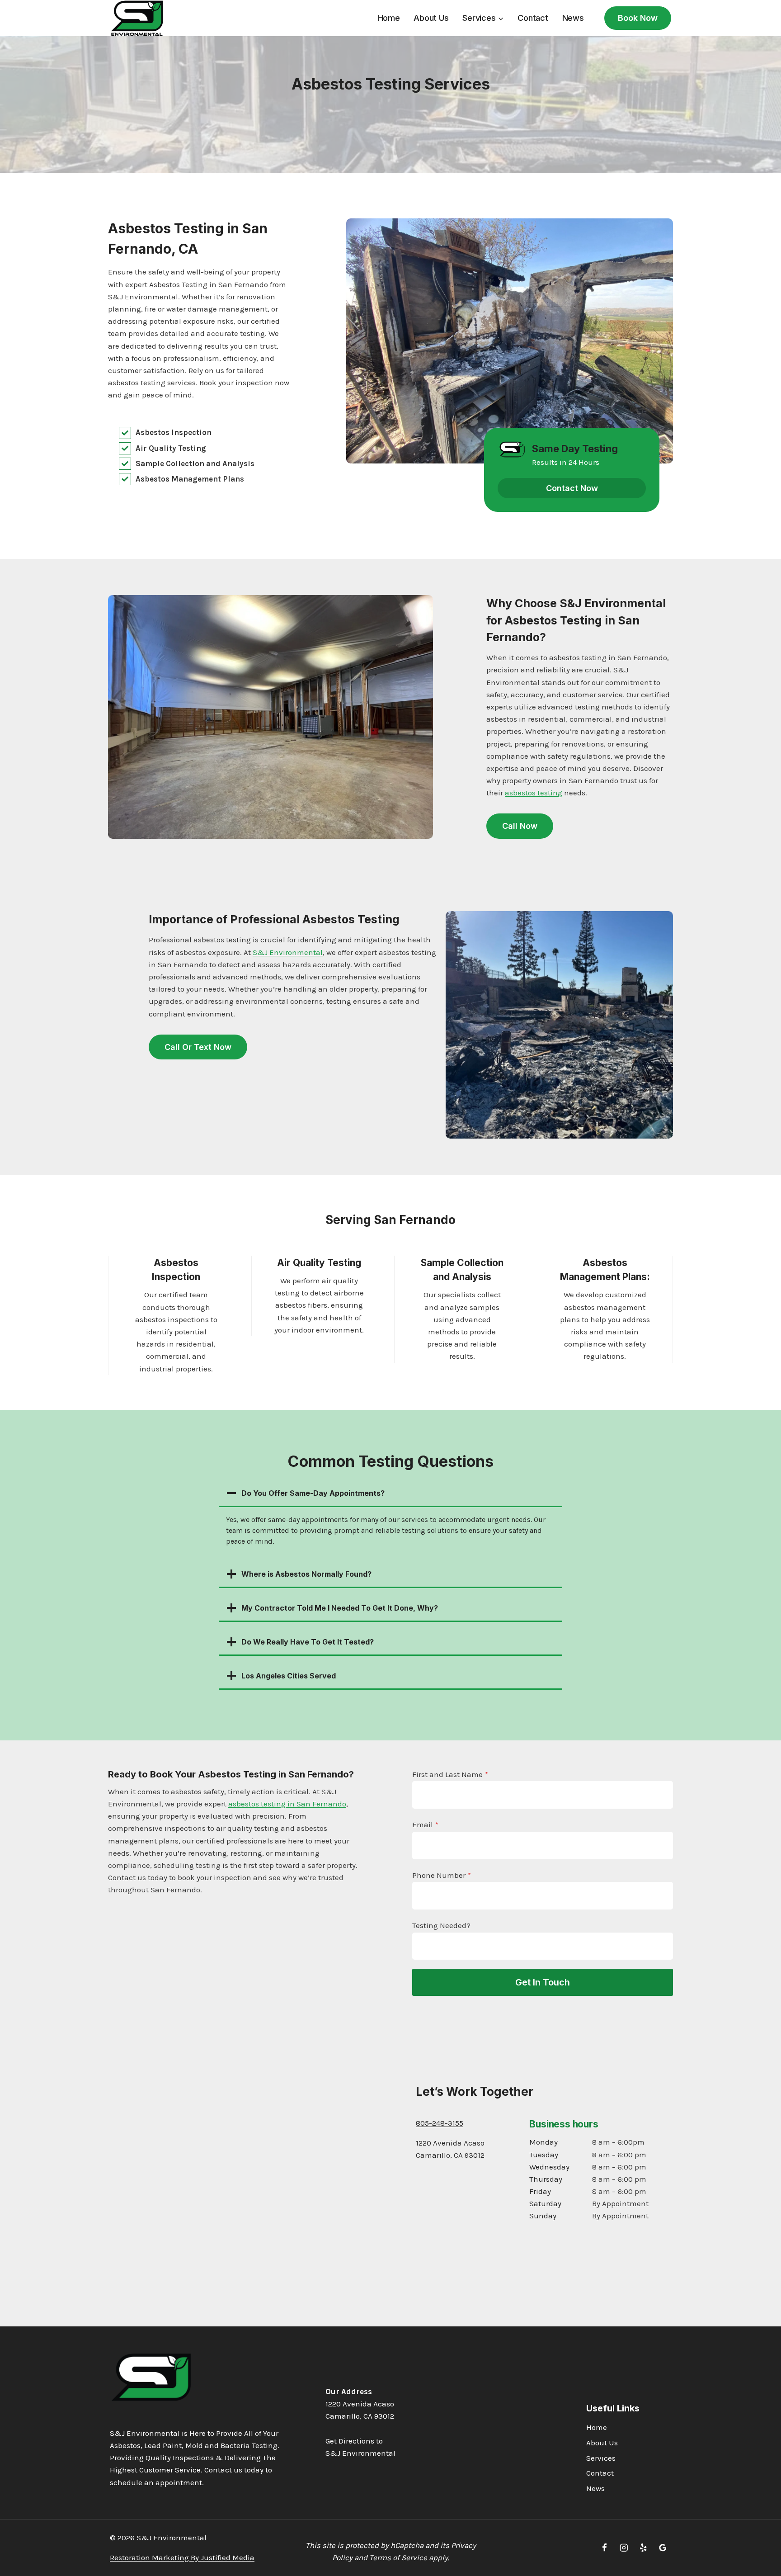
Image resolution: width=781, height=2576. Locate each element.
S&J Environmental (288, 952)
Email (425, 1824)
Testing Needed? (441, 1925)
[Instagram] (624, 2548)
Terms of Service (398, 2557)
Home (389, 18)
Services (601, 2458)
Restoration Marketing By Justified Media (182, 2557)
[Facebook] (605, 2548)
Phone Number (442, 1875)
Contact (533, 18)
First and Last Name (450, 1774)
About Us (431, 18)
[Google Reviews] (663, 2548)
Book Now (638, 18)
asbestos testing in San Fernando (287, 1804)
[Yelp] (643, 2548)
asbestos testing (534, 793)
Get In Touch (543, 1982)
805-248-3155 (440, 2123)
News (573, 18)
